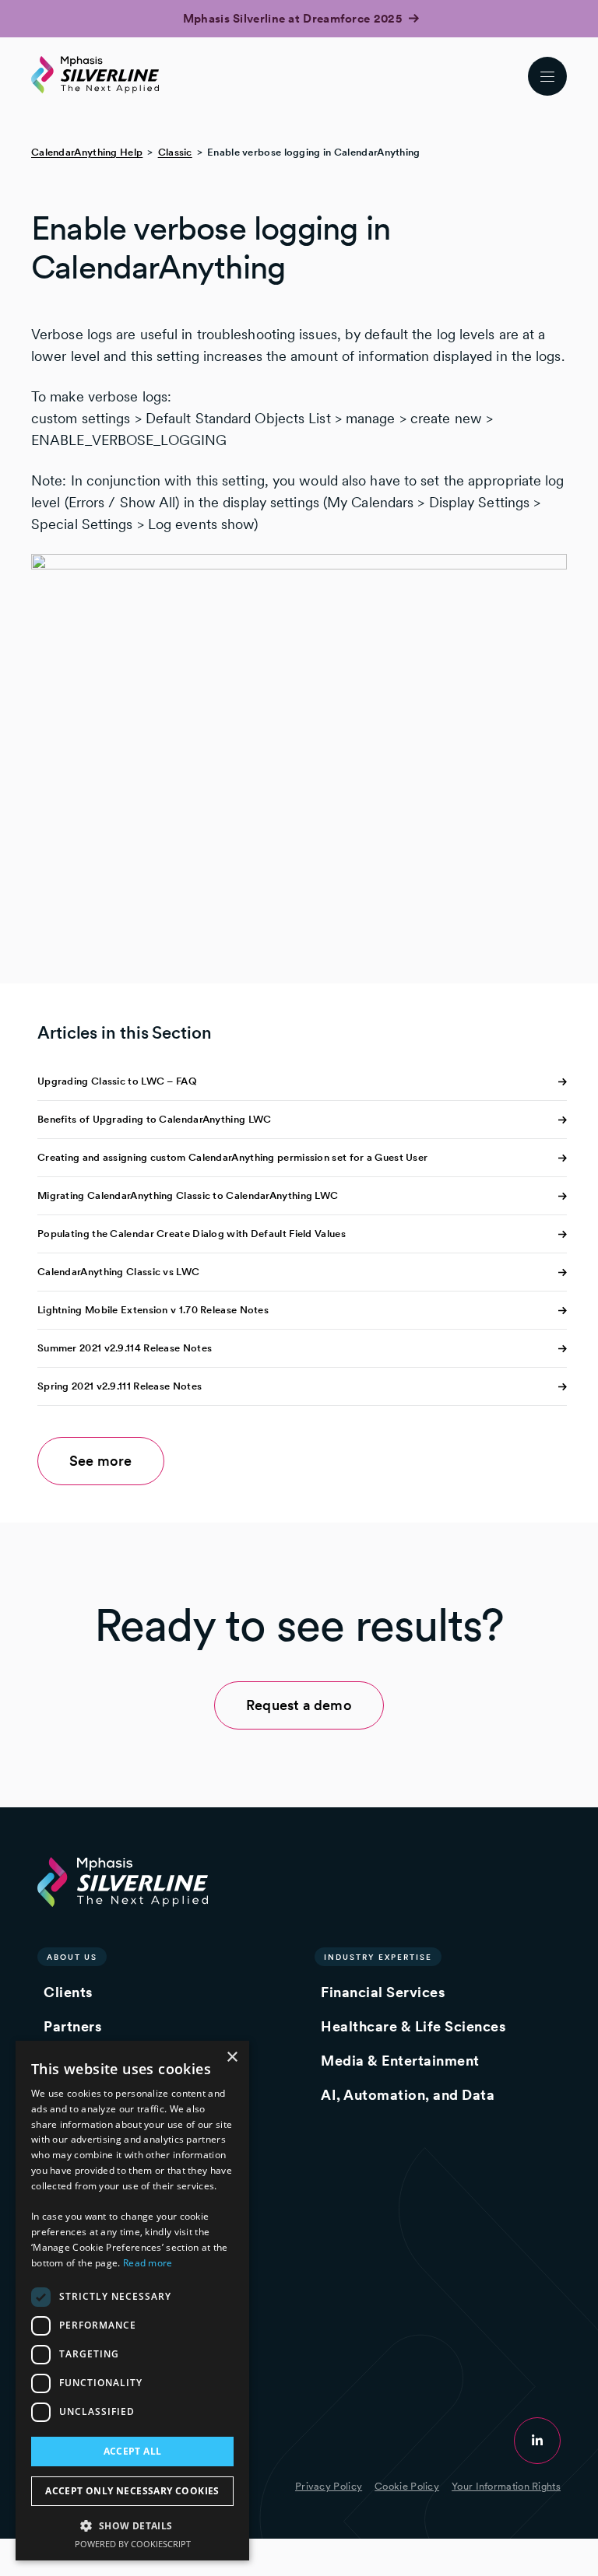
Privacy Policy (329, 2486)
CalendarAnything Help (87, 152)
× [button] (232, 2057)
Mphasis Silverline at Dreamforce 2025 (294, 19)
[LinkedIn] (537, 2441)
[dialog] (132, 2301)
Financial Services (383, 1992)
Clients (68, 1992)
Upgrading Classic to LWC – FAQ (117, 1081)
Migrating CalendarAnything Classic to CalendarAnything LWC (188, 1195)
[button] (132, 2525)
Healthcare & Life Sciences (413, 2026)
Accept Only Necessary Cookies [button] (132, 2491)
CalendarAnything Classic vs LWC (118, 1272)
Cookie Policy (407, 2486)
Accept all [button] (133, 2451)
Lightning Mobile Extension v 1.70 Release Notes (153, 1310)
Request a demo (299, 1705)
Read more (148, 2263)
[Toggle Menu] (547, 76)
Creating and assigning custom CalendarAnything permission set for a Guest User (232, 1157)
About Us (72, 1957)
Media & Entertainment (400, 2061)
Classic (175, 152)
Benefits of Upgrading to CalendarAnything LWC (155, 1119)
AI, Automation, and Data (408, 2095)
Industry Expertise (378, 1957)
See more (101, 1461)
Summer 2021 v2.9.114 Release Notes (125, 1348)
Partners (72, 2026)
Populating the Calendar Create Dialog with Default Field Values (192, 1234)
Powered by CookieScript (133, 2544)
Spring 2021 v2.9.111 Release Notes (120, 1386)
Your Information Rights (506, 2486)
